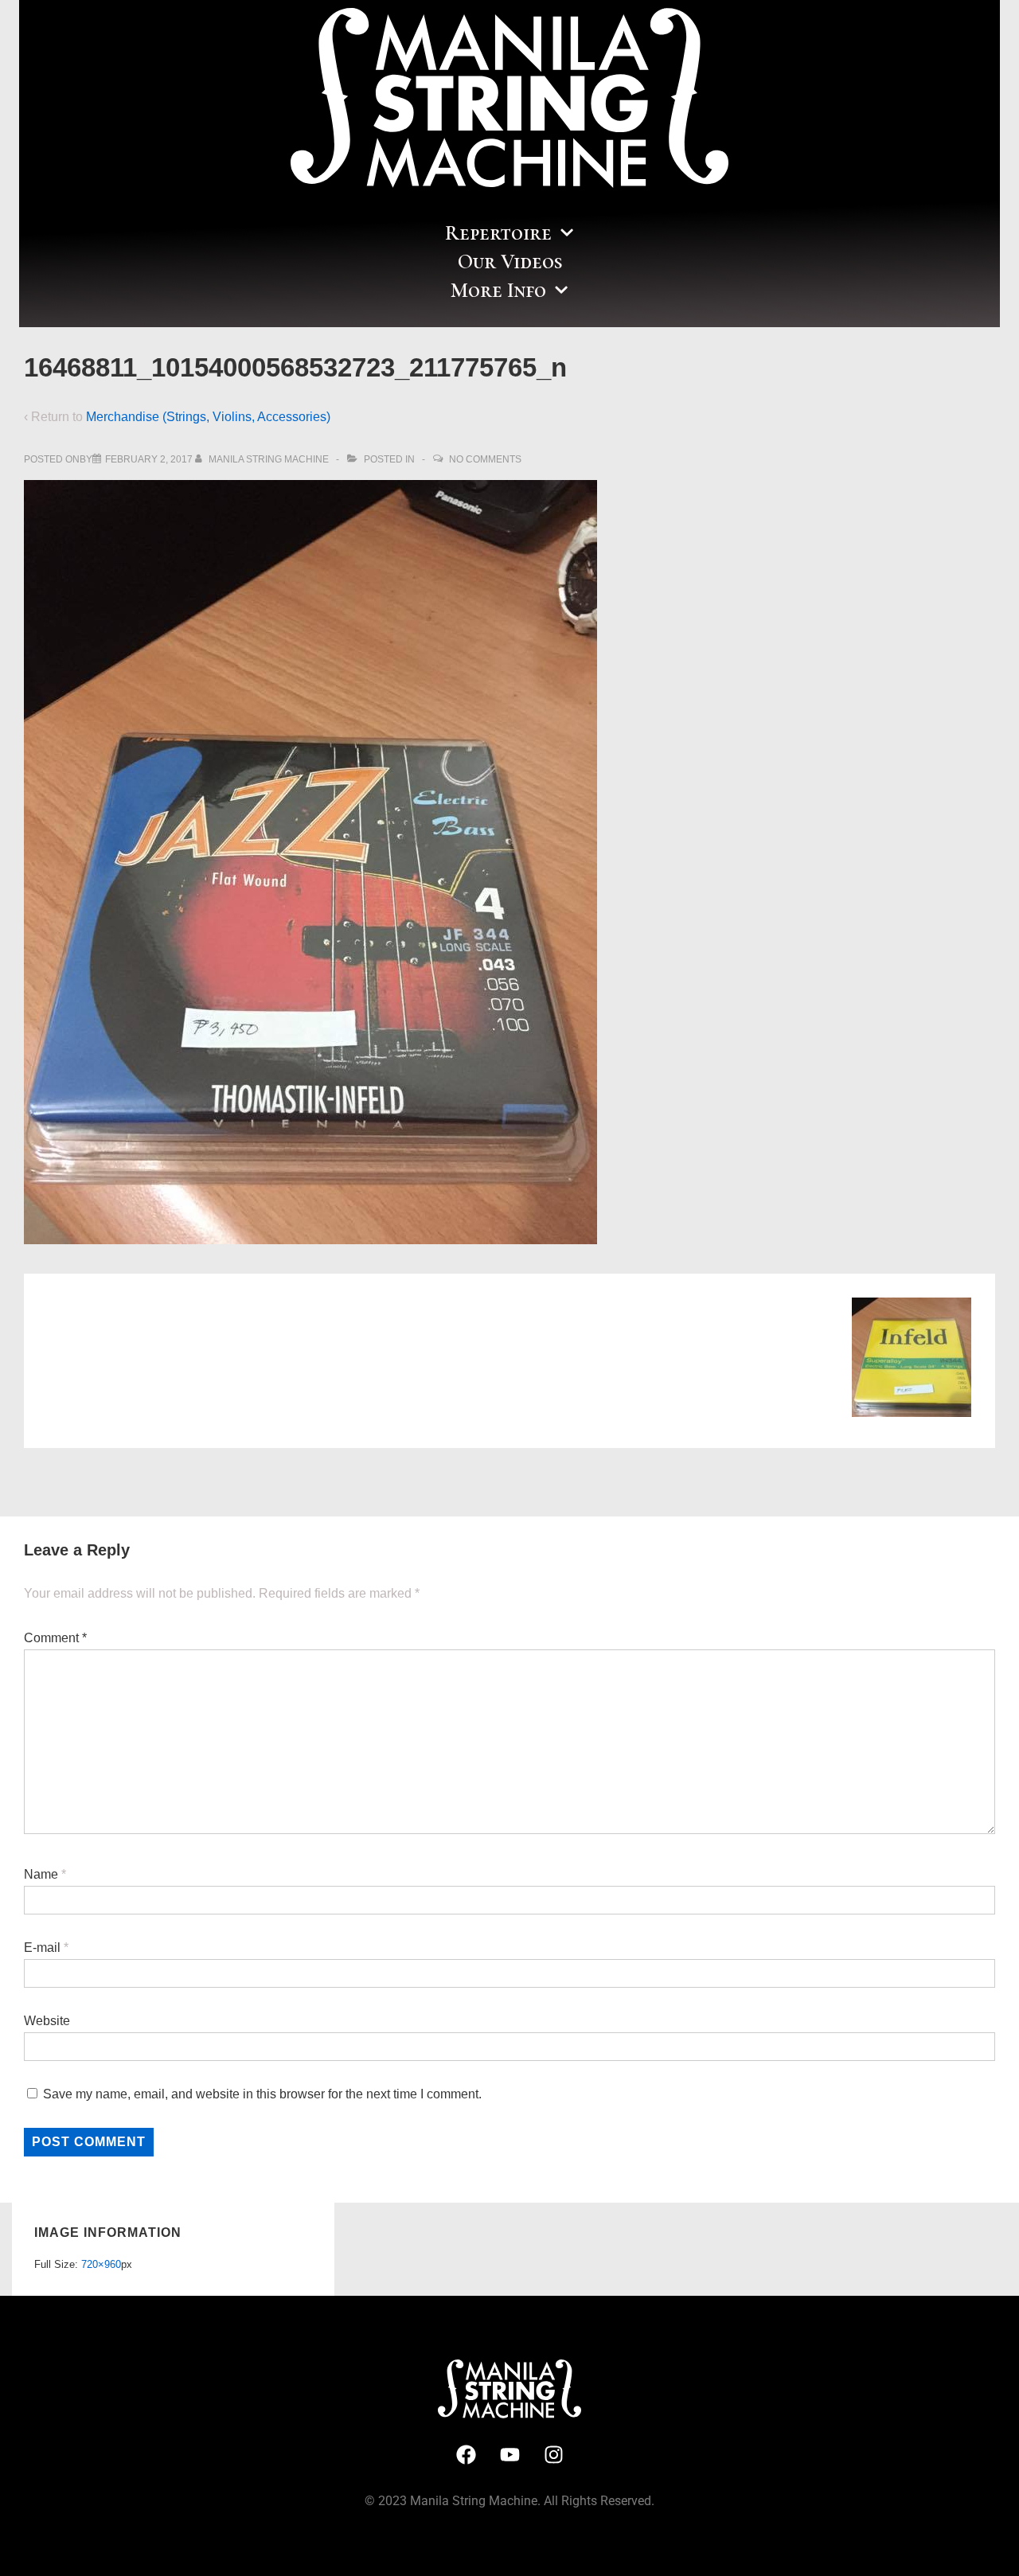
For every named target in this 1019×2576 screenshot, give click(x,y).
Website (47, 2021)
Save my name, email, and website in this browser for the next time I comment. (262, 2094)
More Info (498, 290)
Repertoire (498, 233)
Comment (55, 1638)
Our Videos (510, 262)
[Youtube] (509, 2454)
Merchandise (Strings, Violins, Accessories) (208, 417)
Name (41, 1874)
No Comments (485, 459)
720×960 (101, 2264)
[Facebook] (466, 2454)
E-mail (42, 1948)
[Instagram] (553, 2454)
